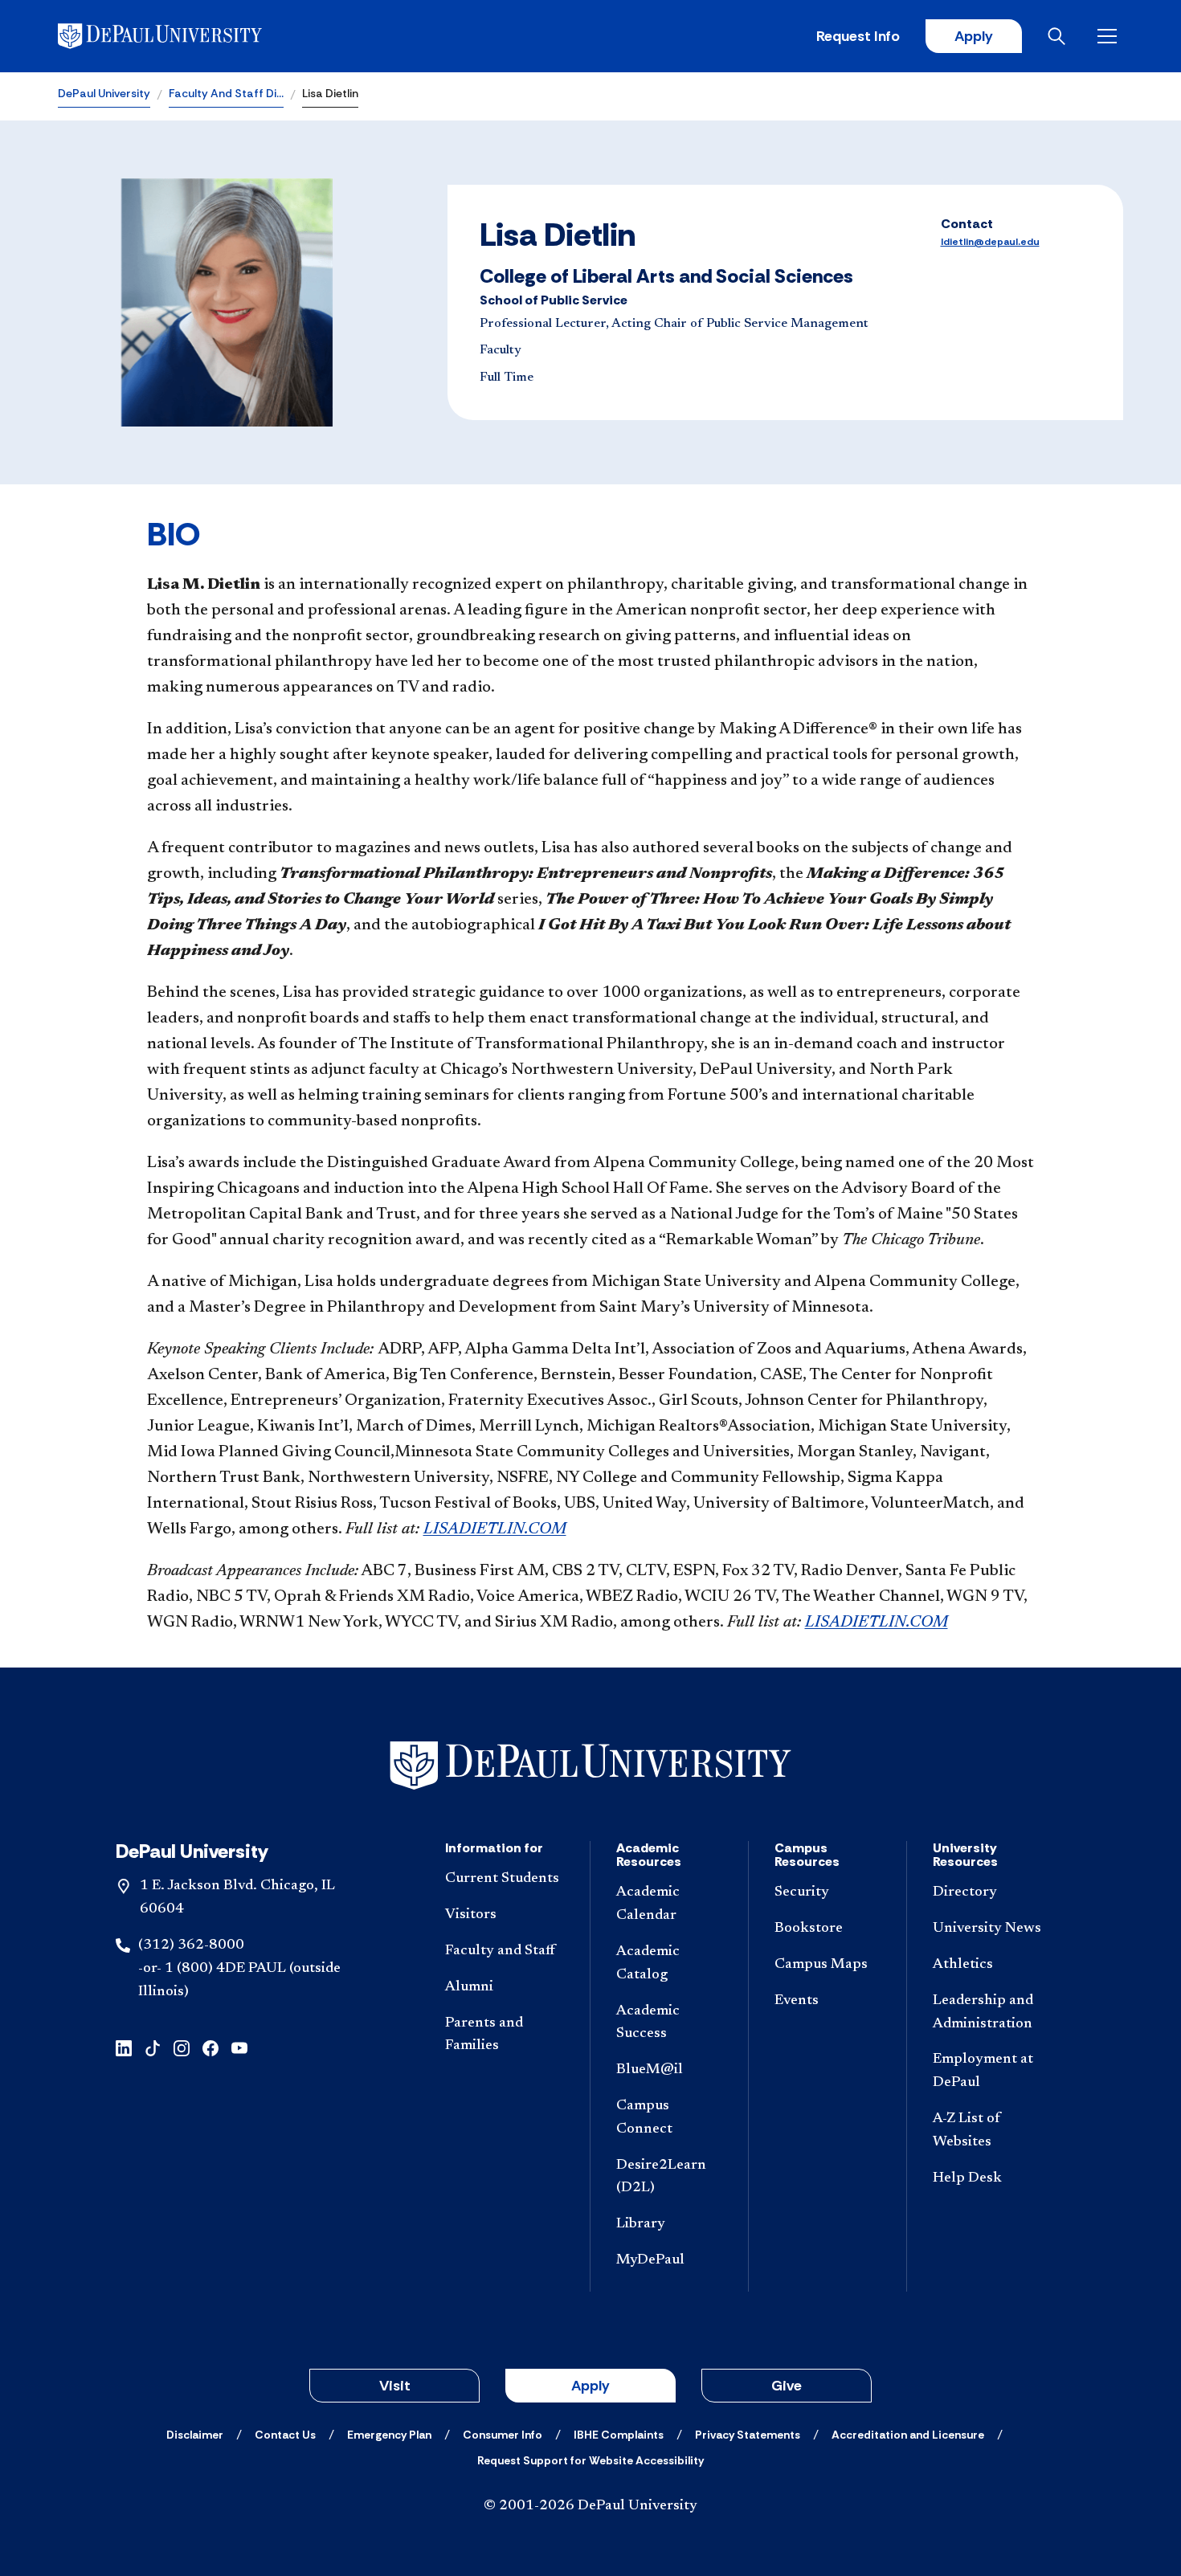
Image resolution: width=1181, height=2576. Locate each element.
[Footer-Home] (590, 1766)
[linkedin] (124, 2046)
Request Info (858, 36)
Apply (974, 36)
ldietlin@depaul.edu (990, 242)
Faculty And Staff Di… (226, 93)
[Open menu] (1110, 36)
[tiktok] (153, 2046)
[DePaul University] (183, 36)
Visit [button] (395, 2386)
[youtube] (239, 2046)
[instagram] (182, 2046)
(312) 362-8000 (191, 1945)
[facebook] (210, 2046)
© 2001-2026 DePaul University (590, 2506)
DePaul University (104, 93)
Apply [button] (590, 2386)
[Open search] (1060, 36)
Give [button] (787, 2386)
